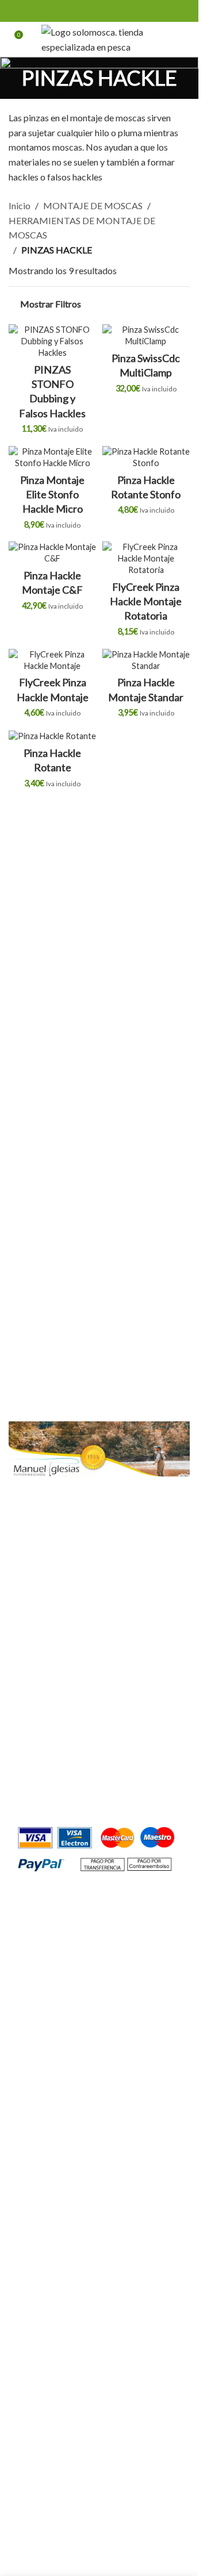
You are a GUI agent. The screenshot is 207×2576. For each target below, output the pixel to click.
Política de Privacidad (52, 1687)
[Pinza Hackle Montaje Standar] (146, 660)
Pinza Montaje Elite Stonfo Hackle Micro (52, 494)
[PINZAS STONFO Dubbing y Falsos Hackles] (53, 341)
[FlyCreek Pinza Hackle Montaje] (53, 660)
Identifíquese (75, 1377)
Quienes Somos (39, 1622)
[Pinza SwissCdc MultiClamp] (146, 336)
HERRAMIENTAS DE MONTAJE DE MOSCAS (82, 228)
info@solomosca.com (84, 1801)
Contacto (27, 1643)
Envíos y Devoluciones (52, 1772)
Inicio (20, 205)
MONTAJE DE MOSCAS (93, 205)
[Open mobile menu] (185, 39)
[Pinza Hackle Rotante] (53, 736)
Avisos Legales (37, 1730)
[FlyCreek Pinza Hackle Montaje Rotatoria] (146, 559)
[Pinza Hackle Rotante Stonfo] (146, 457)
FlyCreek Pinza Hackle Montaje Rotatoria (146, 601)
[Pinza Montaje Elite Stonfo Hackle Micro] (53, 457)
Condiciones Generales (54, 1665)
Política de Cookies (47, 1708)
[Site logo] (99, 38)
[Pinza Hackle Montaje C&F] (53, 553)
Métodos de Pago (44, 1751)
